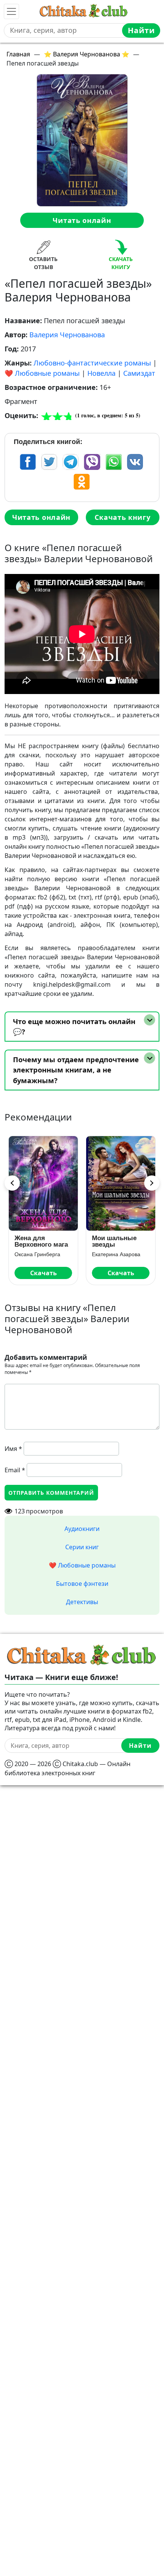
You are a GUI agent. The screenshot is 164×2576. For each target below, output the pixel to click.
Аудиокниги (82, 1529)
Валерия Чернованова (67, 335)
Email (15, 1470)
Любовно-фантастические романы (92, 363)
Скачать (43, 1273)
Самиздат (139, 373)
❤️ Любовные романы (42, 373)
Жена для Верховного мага (41, 1241)
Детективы (82, 1602)
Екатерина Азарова (116, 1254)
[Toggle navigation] (11, 11)
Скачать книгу (122, 517)
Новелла (101, 373)
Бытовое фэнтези (82, 1584)
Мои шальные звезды (114, 1241)
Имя (13, 1449)
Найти (141, 30)
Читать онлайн (82, 220)
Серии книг (82, 1547)
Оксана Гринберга (37, 1254)
